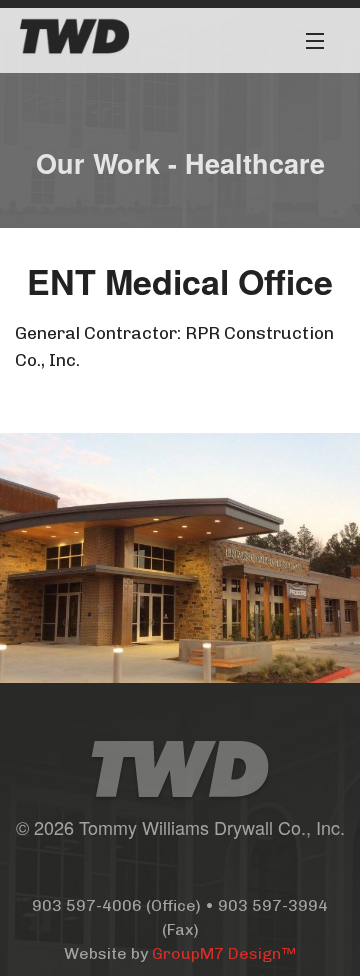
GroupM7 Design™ (224, 953)
